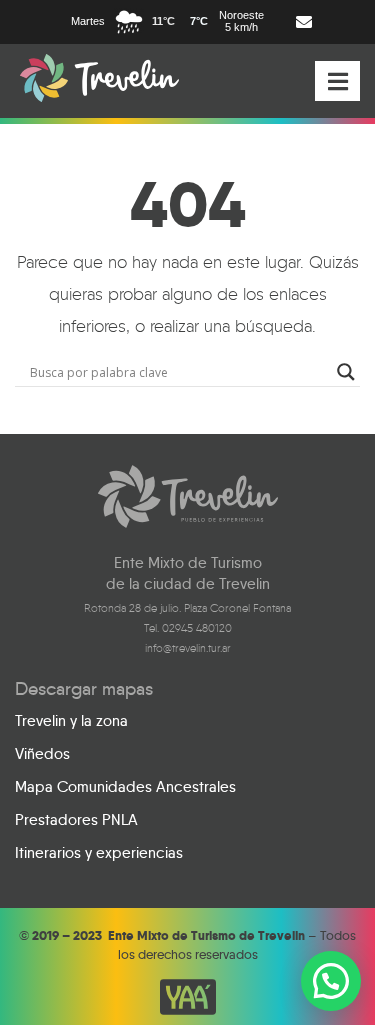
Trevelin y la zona (71, 721)
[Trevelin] (188, 496)
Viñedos (42, 754)
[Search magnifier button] (346, 372)
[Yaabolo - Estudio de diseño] (188, 997)
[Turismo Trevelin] (99, 78)
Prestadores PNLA (76, 820)
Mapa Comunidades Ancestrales (125, 787)
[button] (331, 981)
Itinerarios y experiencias (99, 853)
